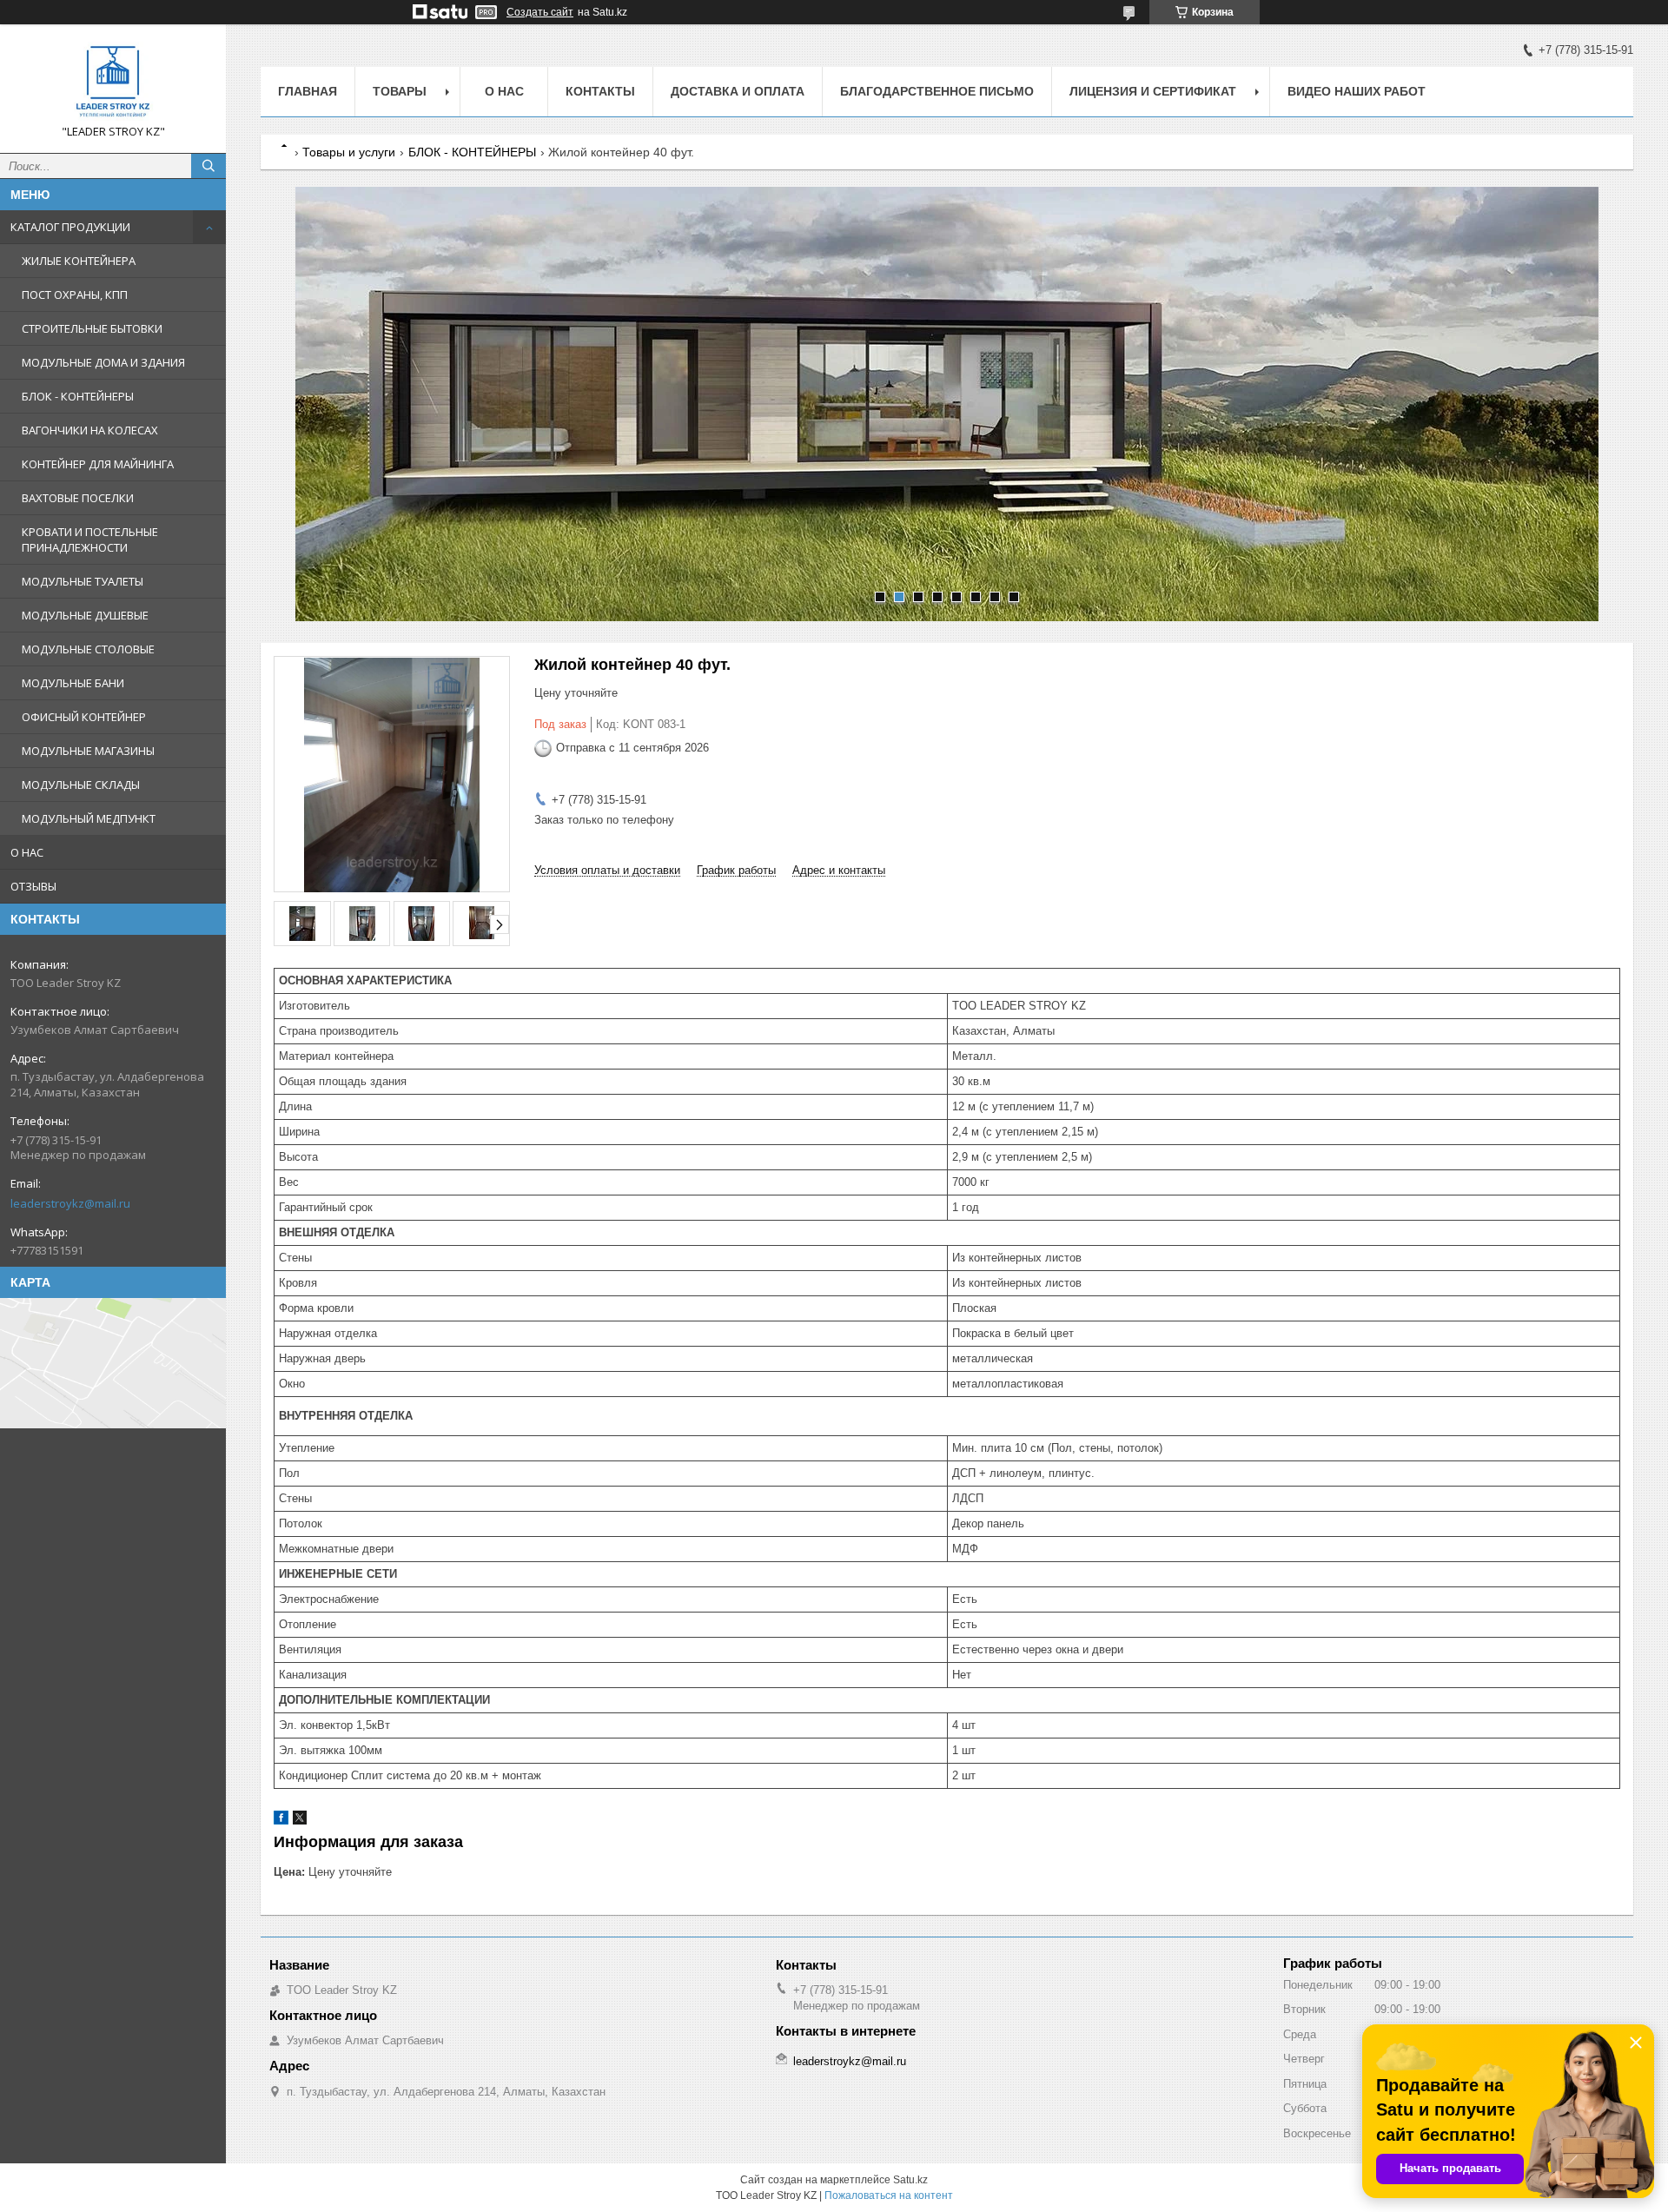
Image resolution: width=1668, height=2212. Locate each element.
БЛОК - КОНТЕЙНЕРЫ (78, 396)
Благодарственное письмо (937, 91)
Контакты (600, 91)
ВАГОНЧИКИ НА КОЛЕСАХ (90, 430)
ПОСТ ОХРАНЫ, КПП (75, 295)
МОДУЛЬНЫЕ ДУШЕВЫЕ (85, 615)
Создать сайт (540, 12)
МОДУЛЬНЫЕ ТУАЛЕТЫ (83, 581)
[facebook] (281, 1821)
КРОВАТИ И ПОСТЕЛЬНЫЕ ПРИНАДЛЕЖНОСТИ (90, 540)
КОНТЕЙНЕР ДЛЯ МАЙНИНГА (98, 464)
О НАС (27, 852)
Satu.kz (910, 2180)
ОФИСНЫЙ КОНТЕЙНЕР (84, 717)
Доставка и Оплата (738, 91)
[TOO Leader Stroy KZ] (113, 81)
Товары (400, 91)
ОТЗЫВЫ (33, 886)
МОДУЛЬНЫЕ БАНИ (73, 683)
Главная (308, 91)
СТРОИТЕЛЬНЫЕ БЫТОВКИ (92, 328)
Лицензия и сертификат (1153, 91)
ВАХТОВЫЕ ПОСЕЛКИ (78, 498)
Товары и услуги (349, 152)
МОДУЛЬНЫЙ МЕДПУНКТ (89, 818)
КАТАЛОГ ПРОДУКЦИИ (70, 227)
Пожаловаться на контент (889, 2195)
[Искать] (208, 166)
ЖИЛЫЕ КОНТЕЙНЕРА (79, 261)
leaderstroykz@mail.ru (70, 1203)
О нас (504, 91)
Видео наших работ (1357, 91)
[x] (300, 1821)
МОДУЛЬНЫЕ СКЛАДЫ (81, 785)
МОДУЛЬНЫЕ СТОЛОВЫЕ (88, 649)
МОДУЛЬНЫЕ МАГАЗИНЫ (88, 751)
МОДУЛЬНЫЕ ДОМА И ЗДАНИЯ (103, 362)
